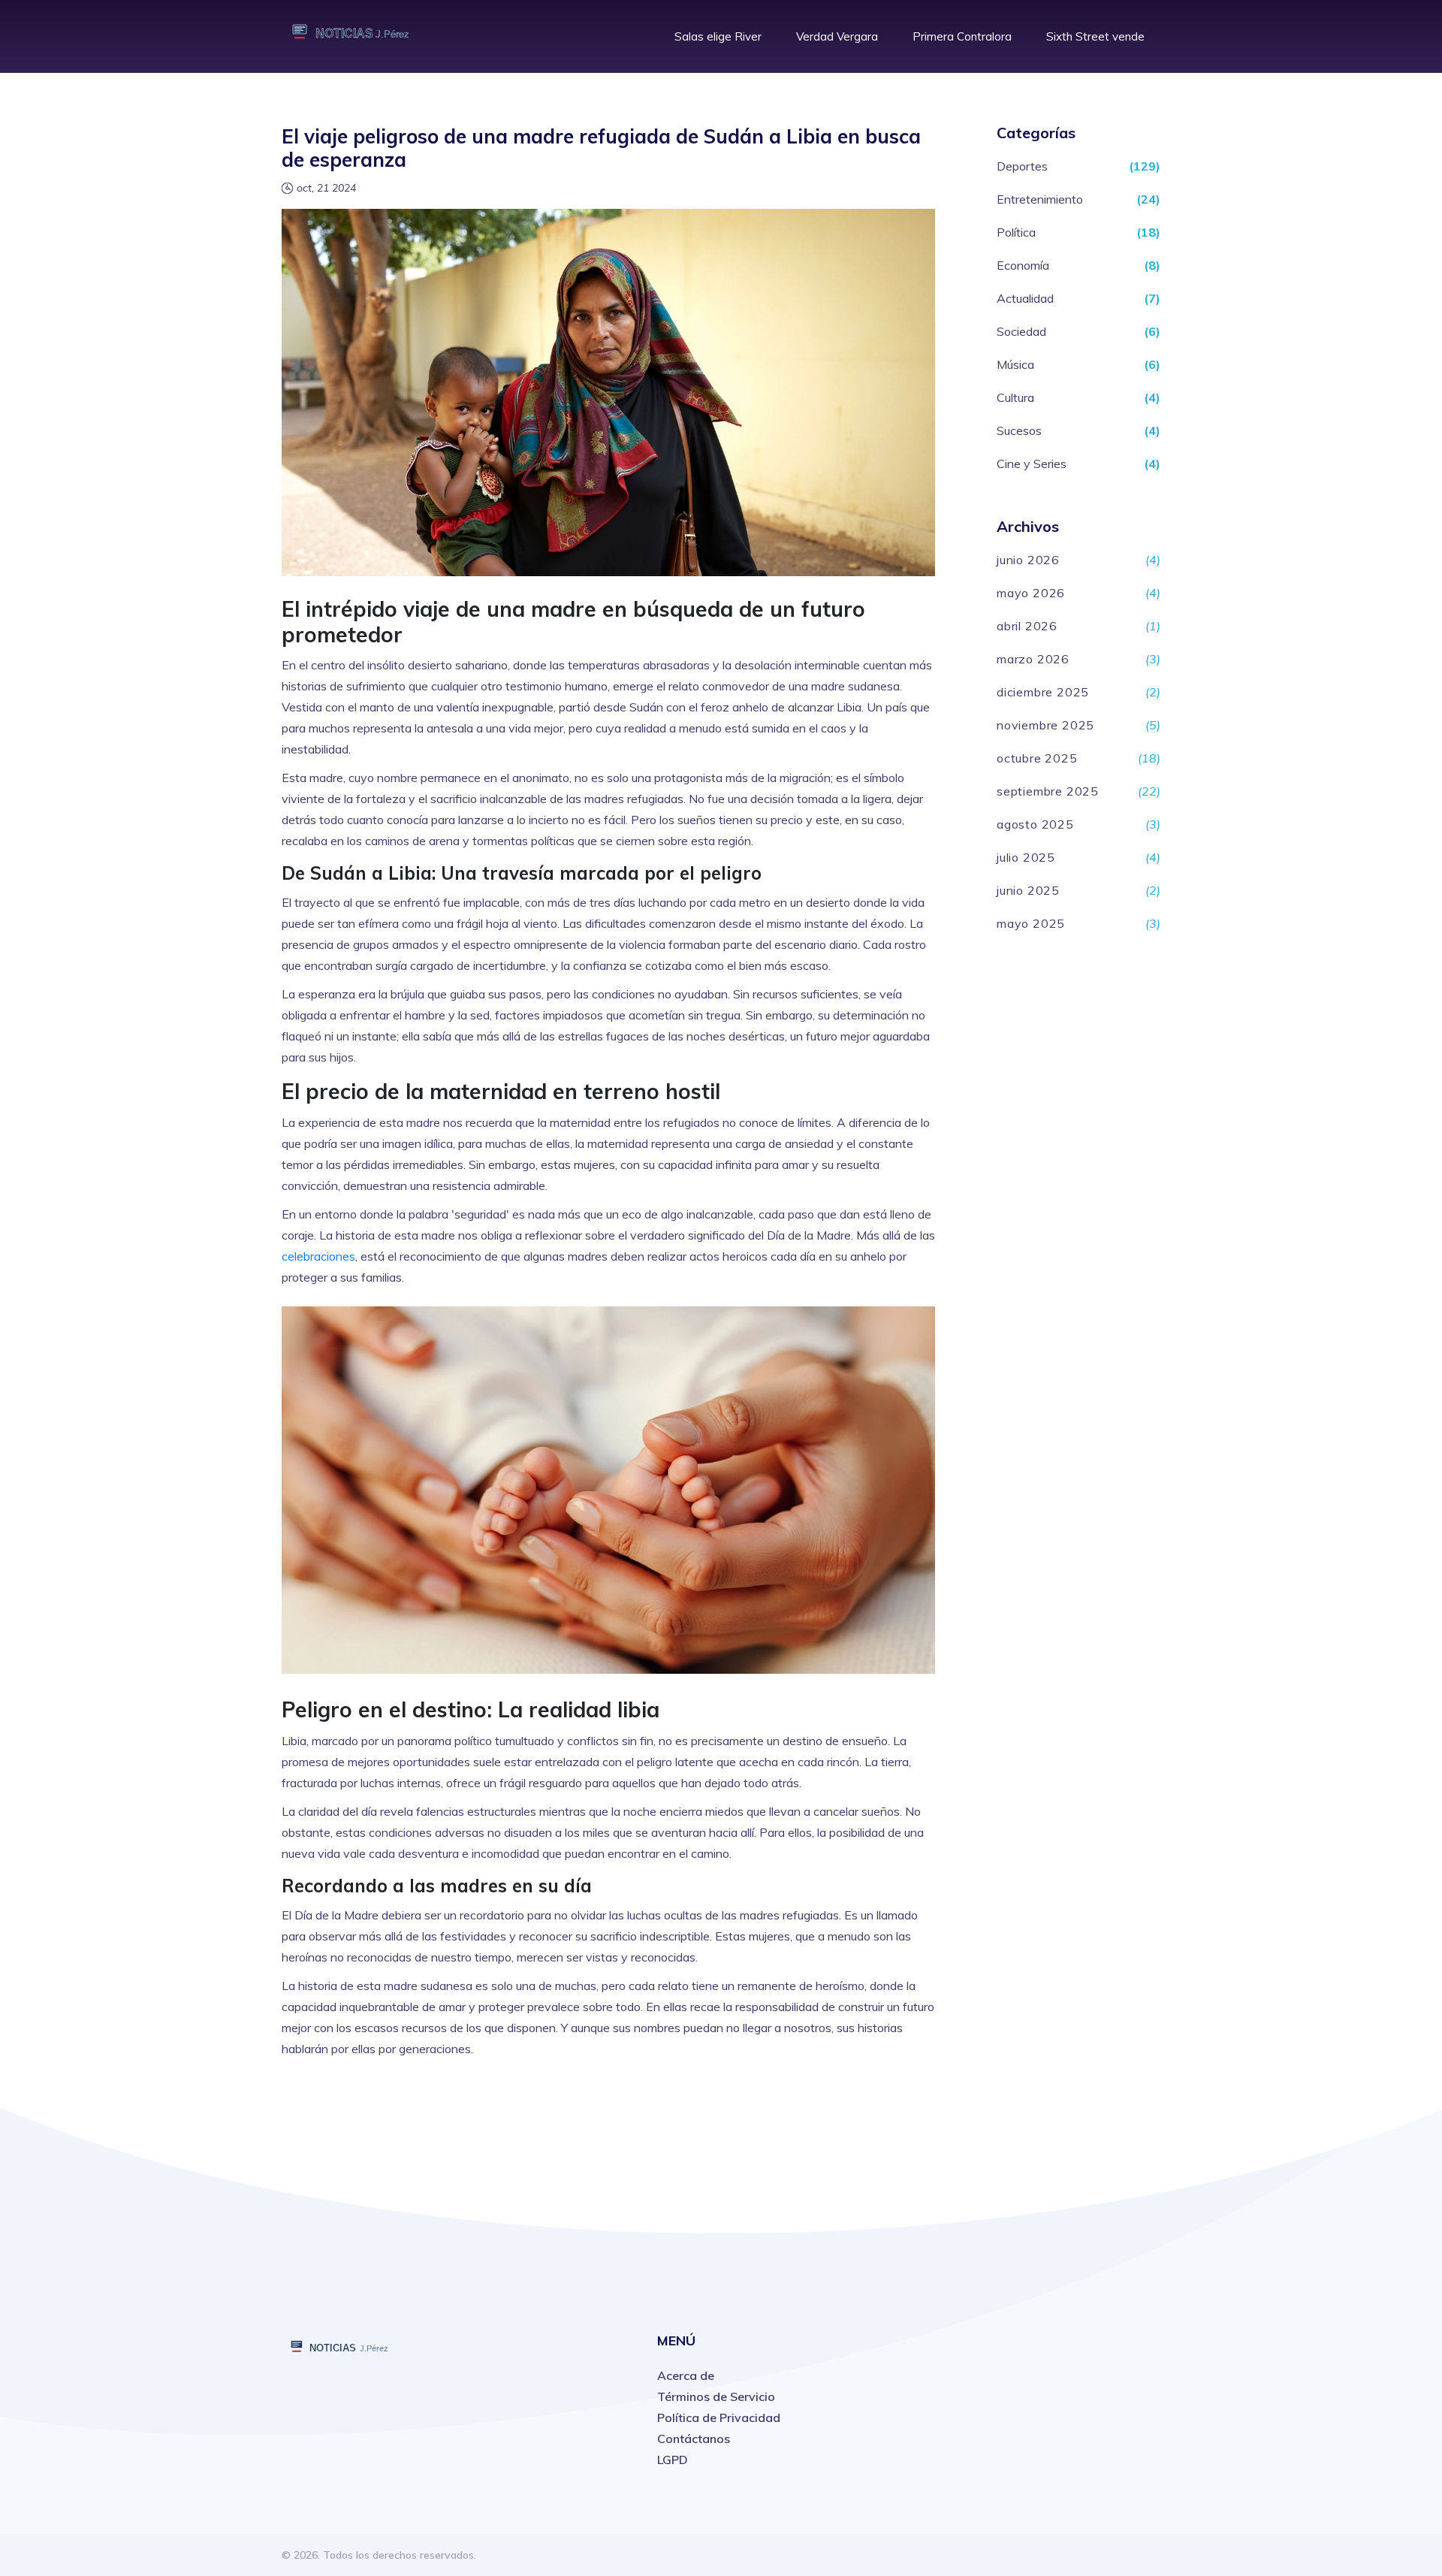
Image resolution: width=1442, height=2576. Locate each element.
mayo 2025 (1031, 923)
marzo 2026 (1033, 659)
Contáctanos (694, 2439)
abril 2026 (1027, 626)
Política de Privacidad (719, 2417)
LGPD (673, 2460)
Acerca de (686, 2375)
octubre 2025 (1037, 758)
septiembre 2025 (1048, 791)
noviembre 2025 (1045, 725)
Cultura (1015, 397)
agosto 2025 (1035, 824)
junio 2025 (1028, 890)
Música (1015, 364)
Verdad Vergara (837, 36)
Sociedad (1021, 331)
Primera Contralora (962, 36)
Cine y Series (1032, 464)
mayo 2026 (1031, 593)
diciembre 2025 (1043, 692)
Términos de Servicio (716, 2396)
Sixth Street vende (1095, 36)
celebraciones (318, 1256)
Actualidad (1025, 298)
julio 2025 (1026, 857)
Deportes (1022, 166)
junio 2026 (1028, 560)
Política (1016, 232)
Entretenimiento (1040, 199)
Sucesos (1019, 430)
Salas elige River (718, 36)
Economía (1023, 265)
